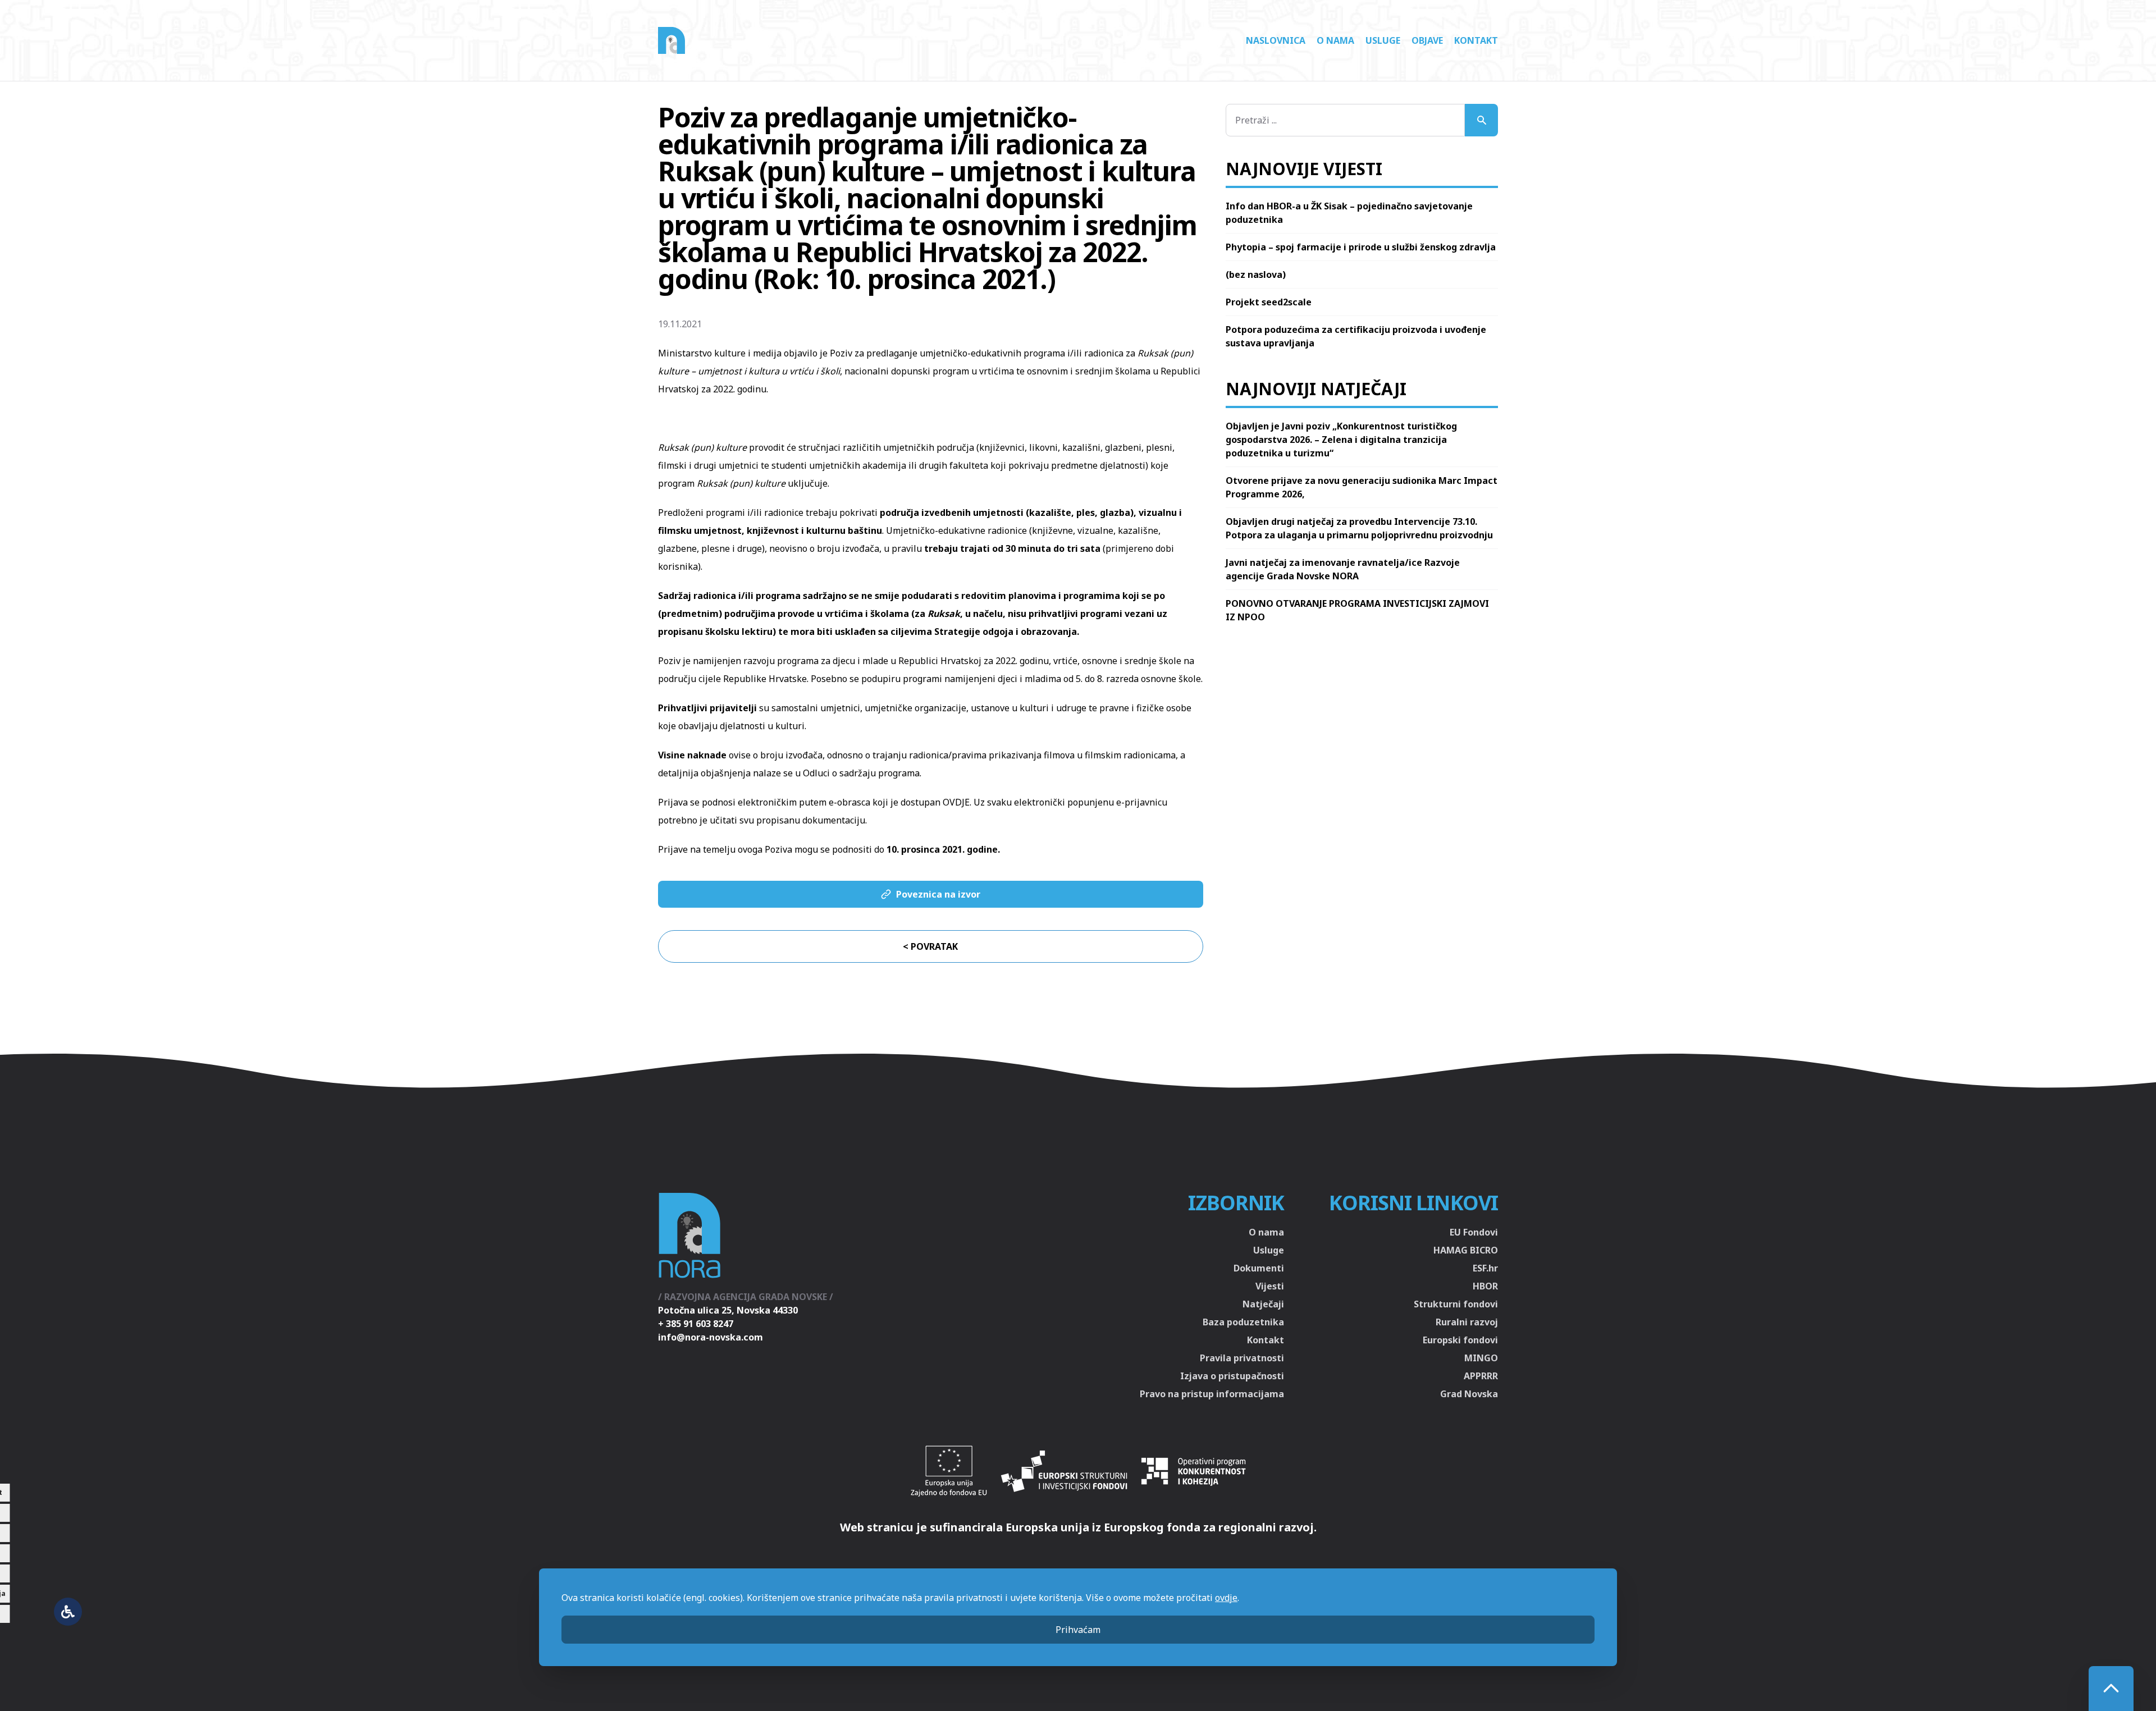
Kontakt (1476, 40)
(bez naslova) (1256, 275)
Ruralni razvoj (1467, 1322)
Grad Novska (1469, 1394)
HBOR (1485, 1286)
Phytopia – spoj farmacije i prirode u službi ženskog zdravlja (1361, 247)
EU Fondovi (1474, 1232)
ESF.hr (1485, 1268)
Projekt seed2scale (1269, 302)
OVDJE (956, 802)
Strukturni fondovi (1456, 1304)
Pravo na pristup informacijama (1212, 1394)
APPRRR (1481, 1376)
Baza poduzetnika (1243, 1322)
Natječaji (1263, 1304)
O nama (1335, 40)
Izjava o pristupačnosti (1232, 1376)
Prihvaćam (1078, 1630)
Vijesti (1270, 1286)
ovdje (1226, 1598)
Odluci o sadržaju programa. (862, 773)
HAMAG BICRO (1466, 1250)
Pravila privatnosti (1242, 1358)
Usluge (1383, 40)
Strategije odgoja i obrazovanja (1006, 632)
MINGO (1481, 1358)
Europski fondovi (1460, 1340)
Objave (1427, 40)
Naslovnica (1276, 40)
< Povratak (930, 946)
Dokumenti (1259, 1268)
